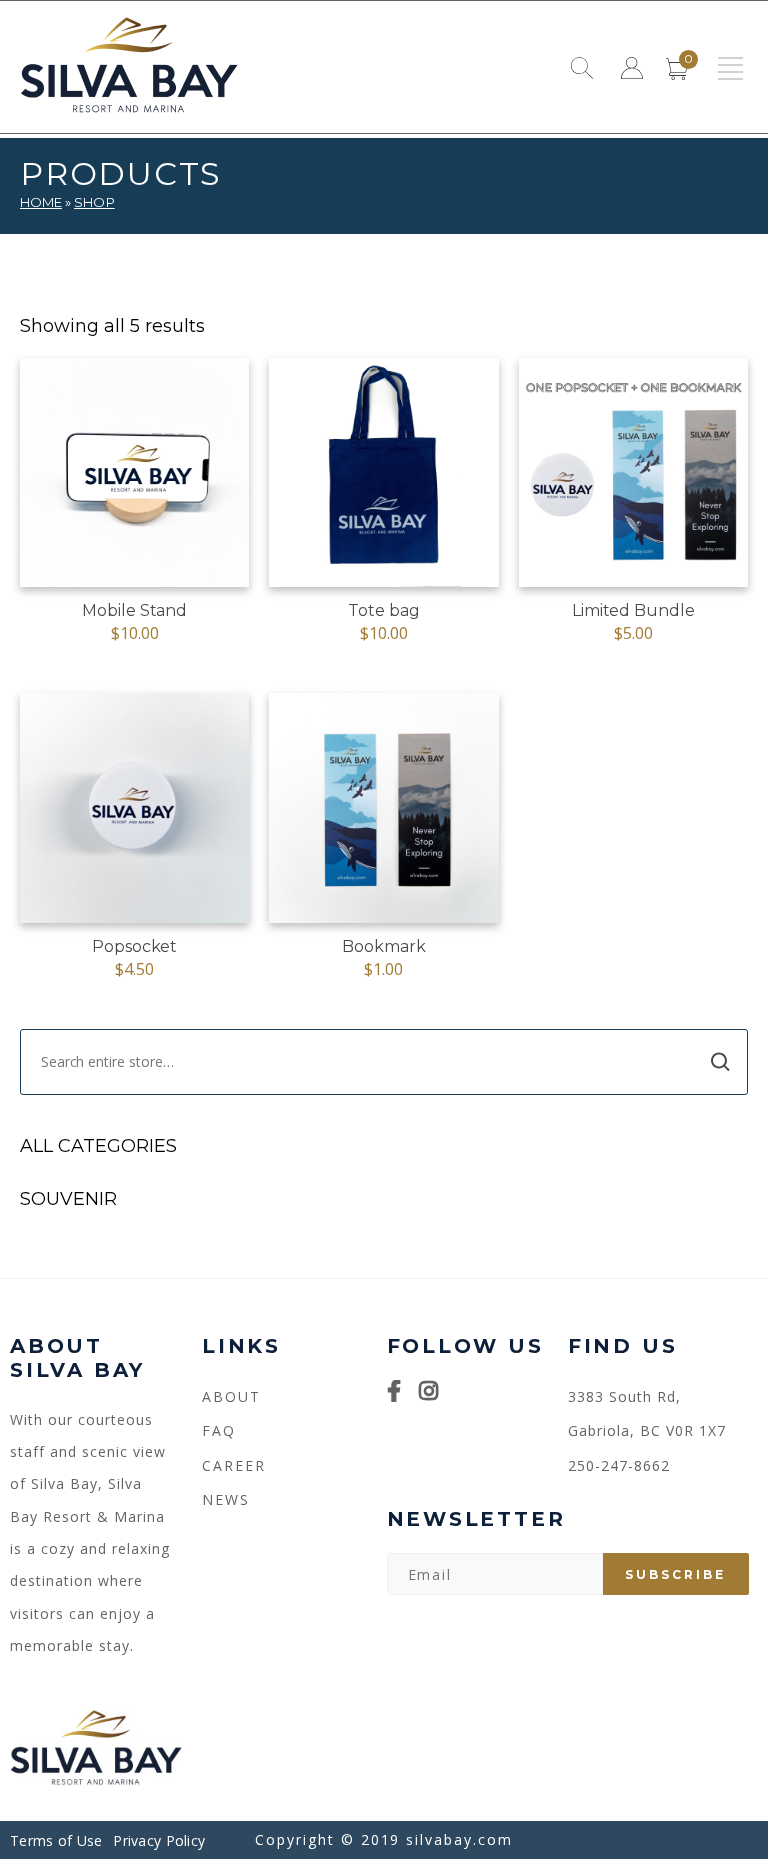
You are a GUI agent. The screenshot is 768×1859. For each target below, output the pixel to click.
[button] (730, 68)
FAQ (219, 1430)
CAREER (234, 1465)
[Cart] (677, 72)
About (231, 1396)
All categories (98, 1146)
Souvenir (68, 1199)
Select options (633, 604)
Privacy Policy (159, 1840)
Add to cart (135, 604)
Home (41, 202)
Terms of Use (56, 1840)
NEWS (226, 1499)
